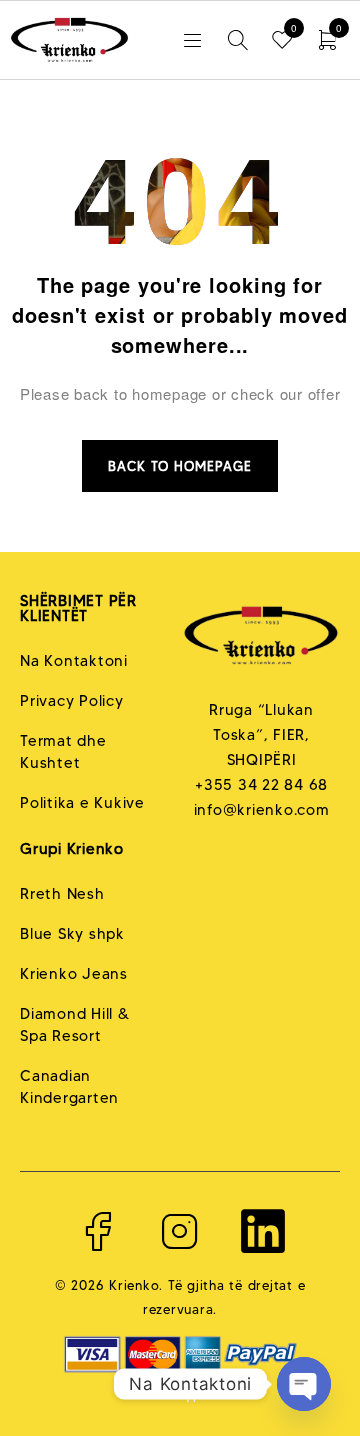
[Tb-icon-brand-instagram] (180, 1231)
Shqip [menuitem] (181, 1392)
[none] (180, 1392)
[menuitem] (180, 1392)
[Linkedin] (263, 1231)
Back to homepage (180, 466)
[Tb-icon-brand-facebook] (97, 1231)
